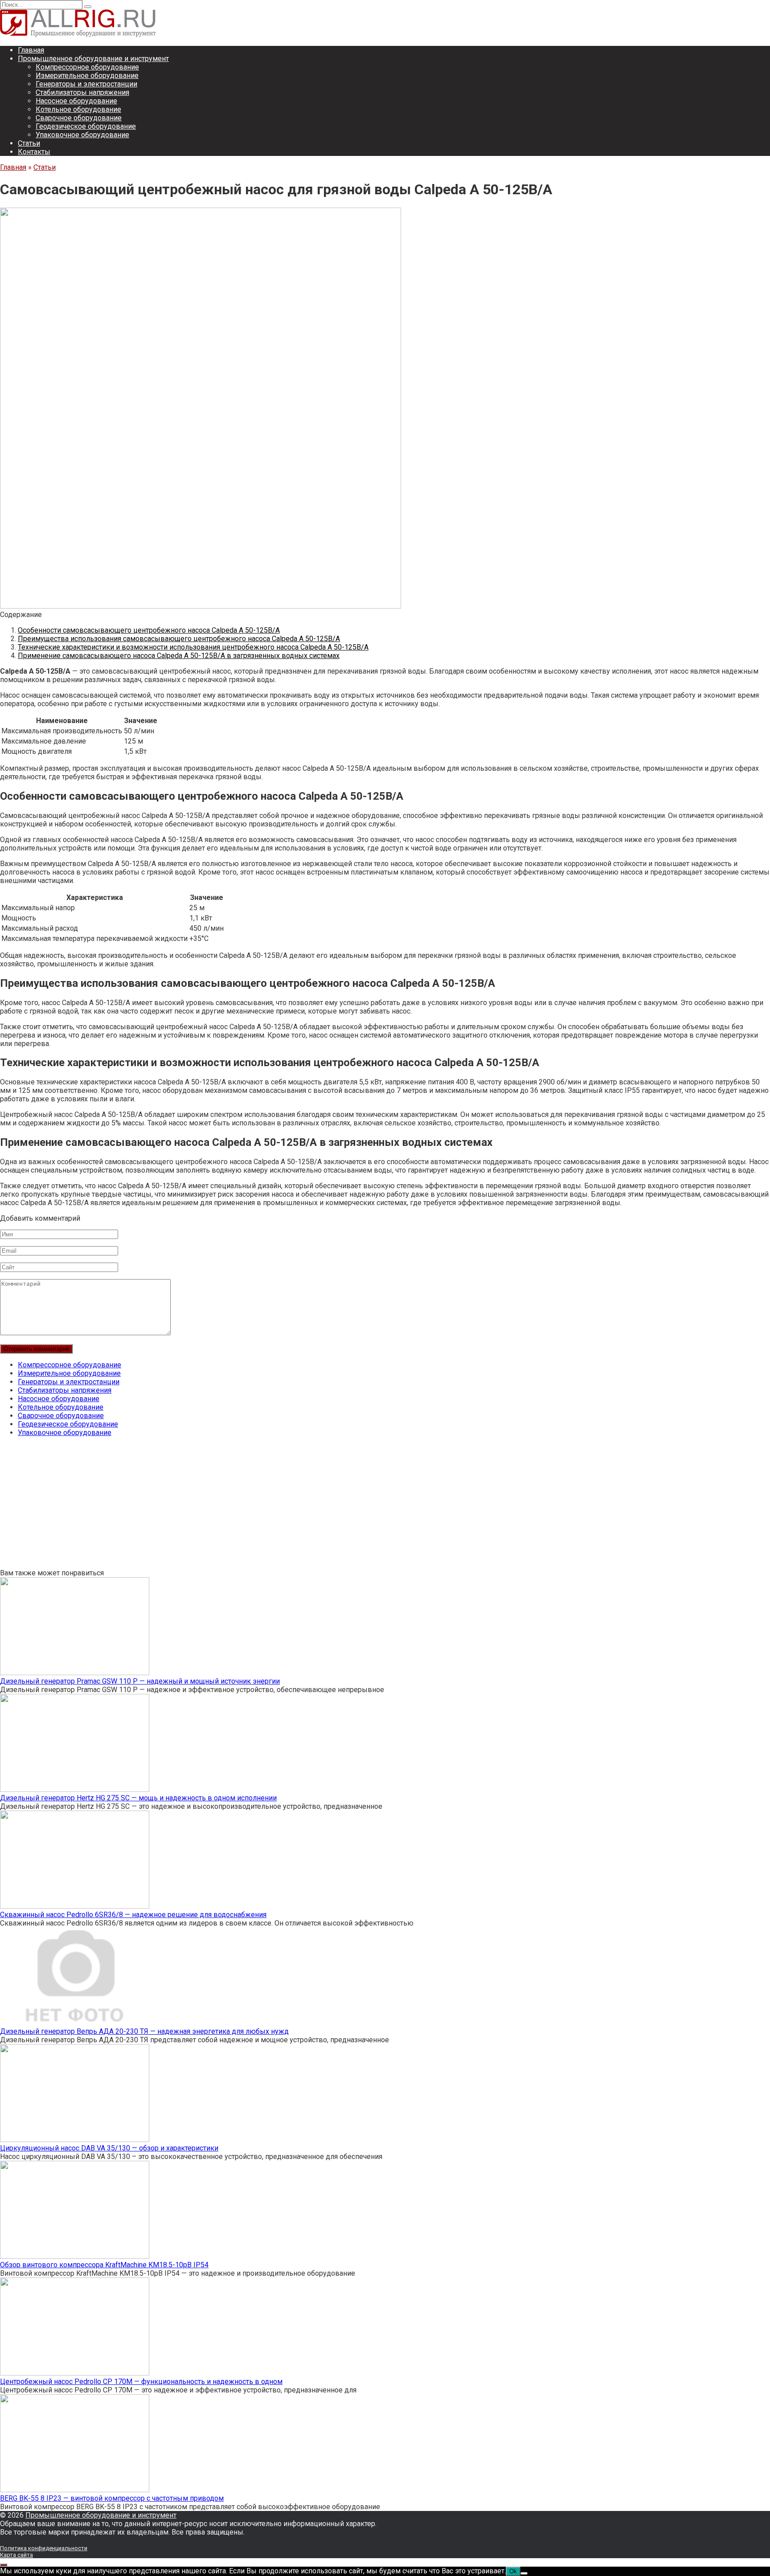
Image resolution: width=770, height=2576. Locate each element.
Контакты (34, 152)
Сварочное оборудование (79, 118)
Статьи (29, 143)
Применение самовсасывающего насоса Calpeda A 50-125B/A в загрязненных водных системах (179, 656)
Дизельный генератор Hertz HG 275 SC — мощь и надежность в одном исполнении (138, 1798)
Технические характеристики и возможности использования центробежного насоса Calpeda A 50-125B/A (193, 647)
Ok (513, 2571)
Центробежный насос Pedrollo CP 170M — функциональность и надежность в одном (141, 2382)
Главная (31, 50)
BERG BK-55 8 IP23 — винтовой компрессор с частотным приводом (112, 2498)
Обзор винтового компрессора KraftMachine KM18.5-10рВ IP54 (104, 2265)
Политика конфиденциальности (44, 2548)
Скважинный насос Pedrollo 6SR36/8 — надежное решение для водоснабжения (133, 1915)
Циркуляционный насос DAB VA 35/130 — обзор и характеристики (109, 2148)
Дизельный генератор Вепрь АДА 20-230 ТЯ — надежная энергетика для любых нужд (144, 2031)
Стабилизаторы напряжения (82, 92)
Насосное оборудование (76, 101)
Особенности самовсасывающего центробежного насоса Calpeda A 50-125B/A (149, 630)
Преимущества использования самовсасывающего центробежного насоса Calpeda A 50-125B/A (179, 639)
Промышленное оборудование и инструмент (93, 59)
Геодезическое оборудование (86, 126)
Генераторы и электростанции (86, 84)
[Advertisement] (267, 1506)
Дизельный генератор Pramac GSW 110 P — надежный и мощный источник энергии (140, 1681)
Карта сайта (16, 2555)
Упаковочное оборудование (82, 135)
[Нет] (524, 2573)
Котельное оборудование (78, 109)
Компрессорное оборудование (87, 67)
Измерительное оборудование (87, 76)
